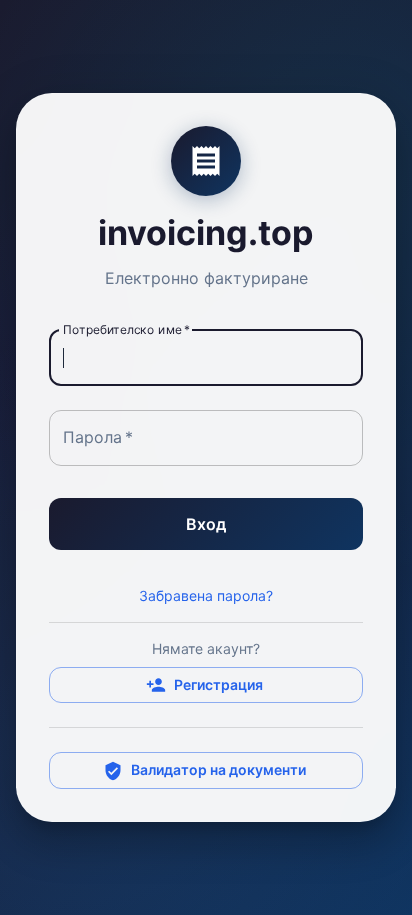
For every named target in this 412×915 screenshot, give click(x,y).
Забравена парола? (206, 595)
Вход (206, 524)
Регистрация (218, 684)
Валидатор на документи (218, 769)
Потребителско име (126, 329)
